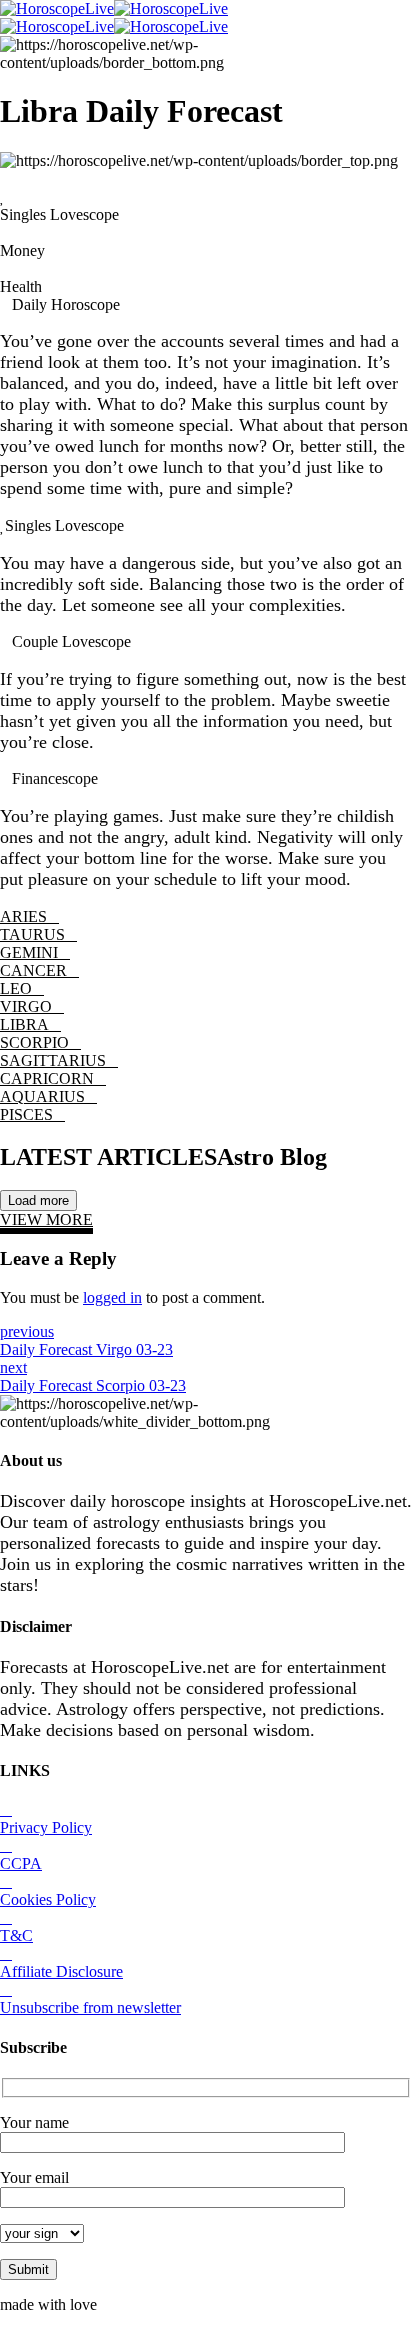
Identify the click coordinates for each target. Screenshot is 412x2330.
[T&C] (6, 1917)
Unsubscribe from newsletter (90, 2007)
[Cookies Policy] (6, 1881)
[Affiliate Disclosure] (6, 1953)
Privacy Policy (46, 1827)
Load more (38, 1200)
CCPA (21, 1863)
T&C (16, 1935)
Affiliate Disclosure (61, 1971)
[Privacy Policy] (6, 1809)
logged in (112, 1297)
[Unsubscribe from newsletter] (6, 1989)
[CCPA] (6, 1845)
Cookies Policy (48, 1899)
